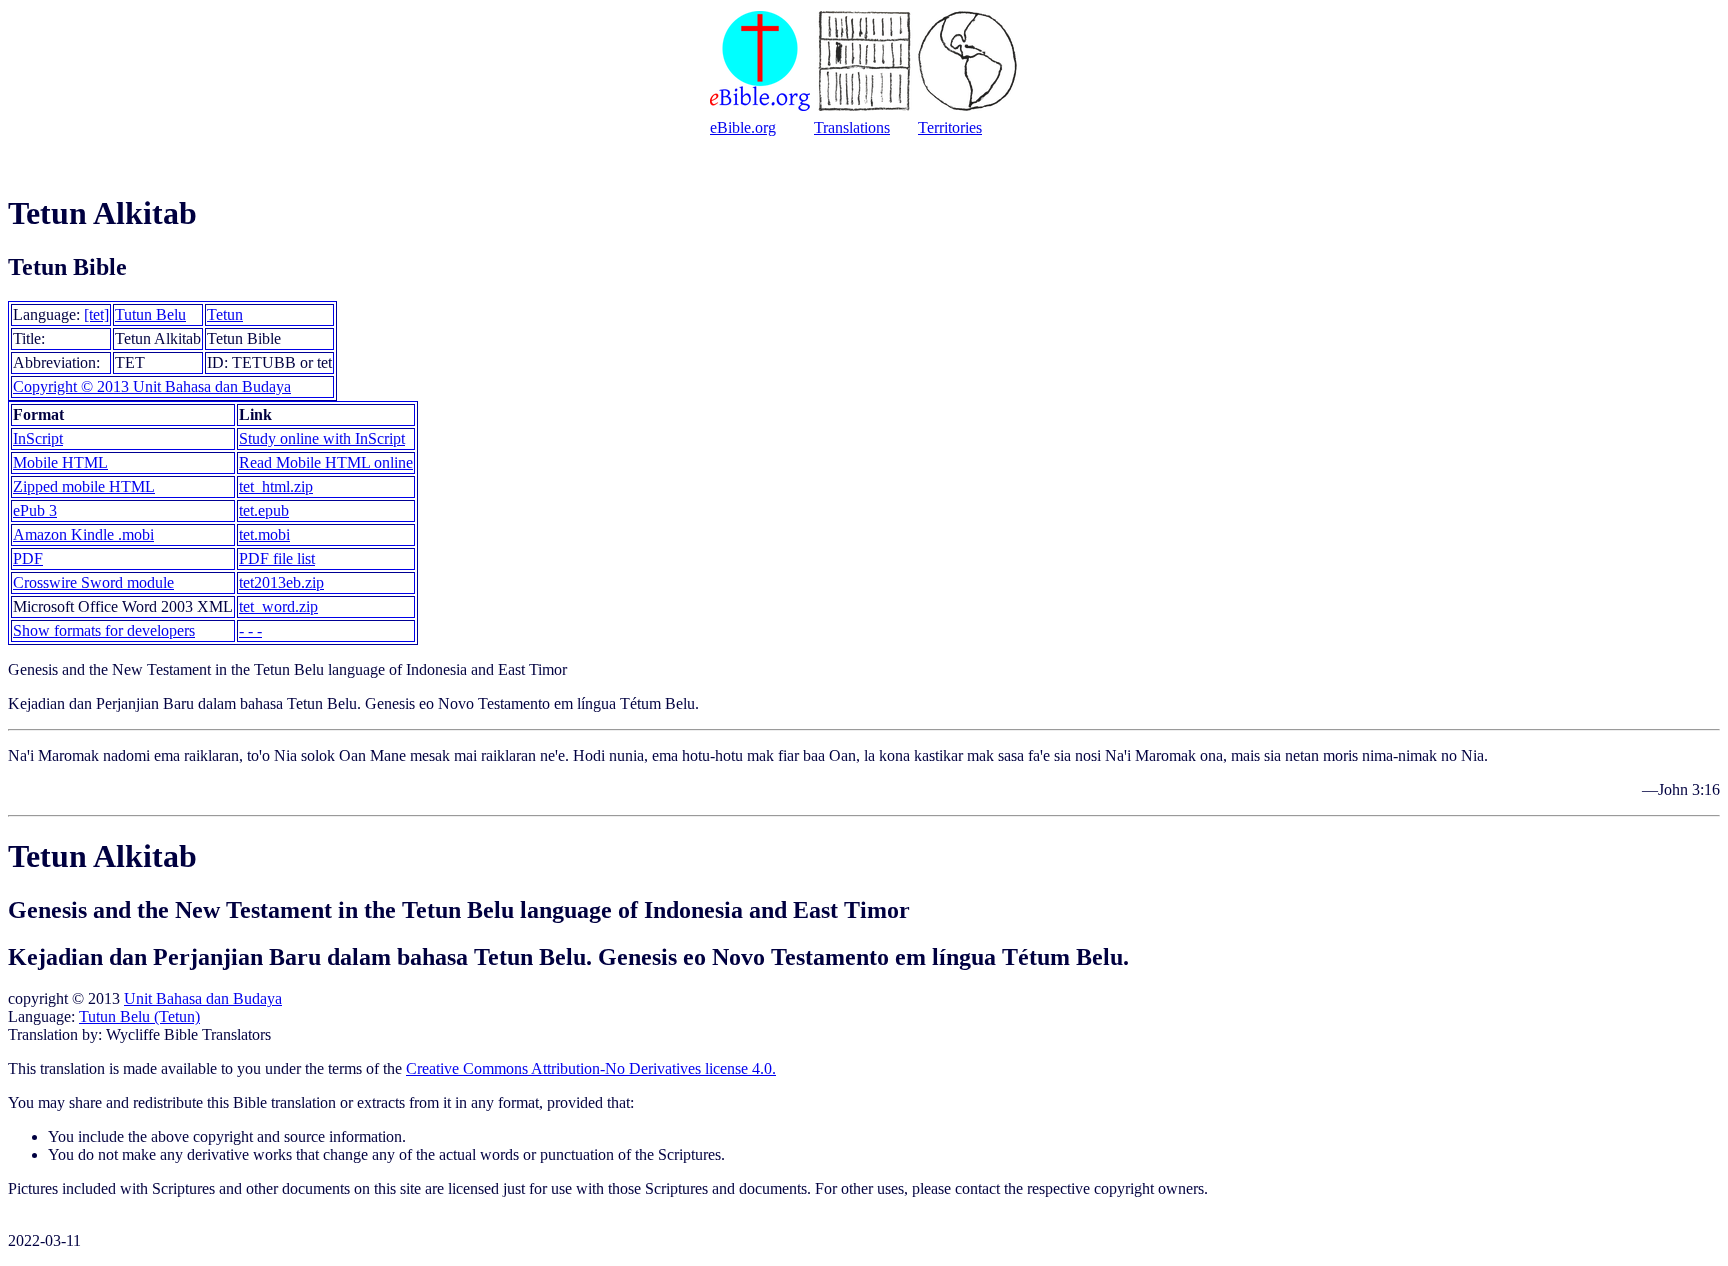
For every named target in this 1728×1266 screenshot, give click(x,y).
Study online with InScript (322, 438)
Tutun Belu (150, 314)
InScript (38, 438)
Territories (950, 127)
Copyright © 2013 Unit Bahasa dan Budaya (152, 386)
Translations (852, 127)
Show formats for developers (104, 630)
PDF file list (277, 558)
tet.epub (264, 510)
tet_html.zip (276, 486)
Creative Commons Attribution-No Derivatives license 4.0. (591, 1068)
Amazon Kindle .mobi (83, 534)
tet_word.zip (278, 606)
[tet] (96, 314)
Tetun (225, 314)
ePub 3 (35, 510)
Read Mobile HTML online (326, 462)
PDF (28, 558)
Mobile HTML (60, 462)
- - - (250, 630)
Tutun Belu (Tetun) (139, 1016)
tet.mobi (264, 534)
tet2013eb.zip (281, 582)
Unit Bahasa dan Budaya (203, 998)
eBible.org (743, 127)
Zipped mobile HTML (84, 486)
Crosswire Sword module (93, 582)
